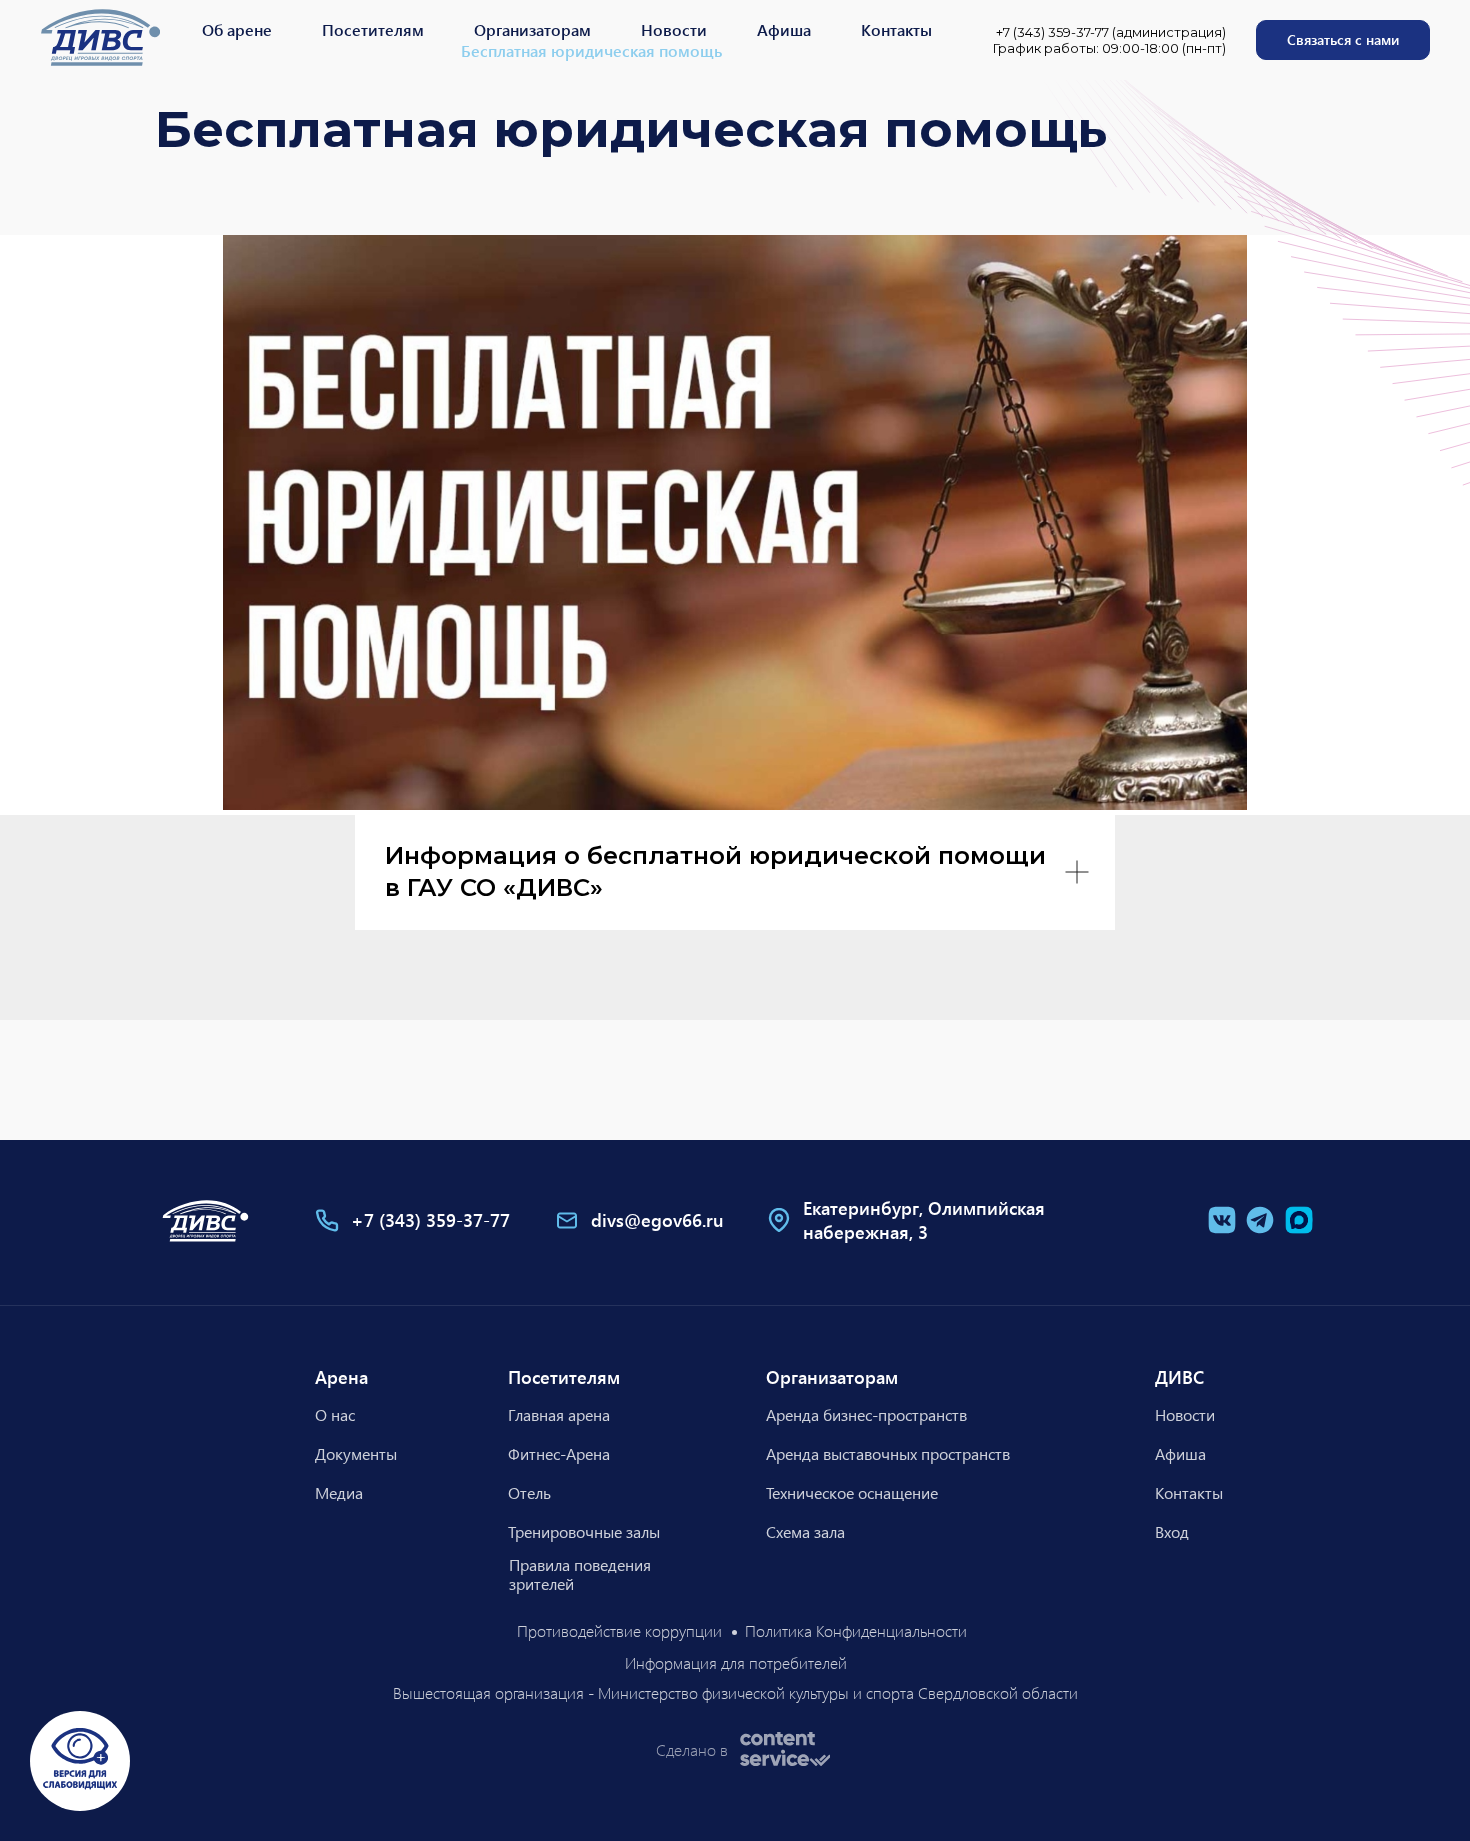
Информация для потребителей (736, 1662)
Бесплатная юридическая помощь (591, 50)
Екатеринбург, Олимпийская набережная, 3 (924, 1220)
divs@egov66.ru (657, 1220)
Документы (356, 1453)
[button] (1343, 40)
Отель (529, 1492)
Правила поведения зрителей (579, 1574)
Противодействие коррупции (619, 1630)
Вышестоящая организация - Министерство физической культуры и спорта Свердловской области (735, 1692)
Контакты (896, 29)
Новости (674, 29)
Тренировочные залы (584, 1531)
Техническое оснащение (852, 1492)
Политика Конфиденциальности (856, 1630)
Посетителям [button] (373, 29)
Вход (1172, 1531)
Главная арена (559, 1414)
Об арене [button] (237, 29)
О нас (335, 1414)
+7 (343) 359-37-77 (430, 1220)
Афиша (784, 29)
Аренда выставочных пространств (888, 1453)
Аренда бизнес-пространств (866, 1414)
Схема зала (805, 1531)
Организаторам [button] (532, 29)
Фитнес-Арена (559, 1453)
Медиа (339, 1492)
